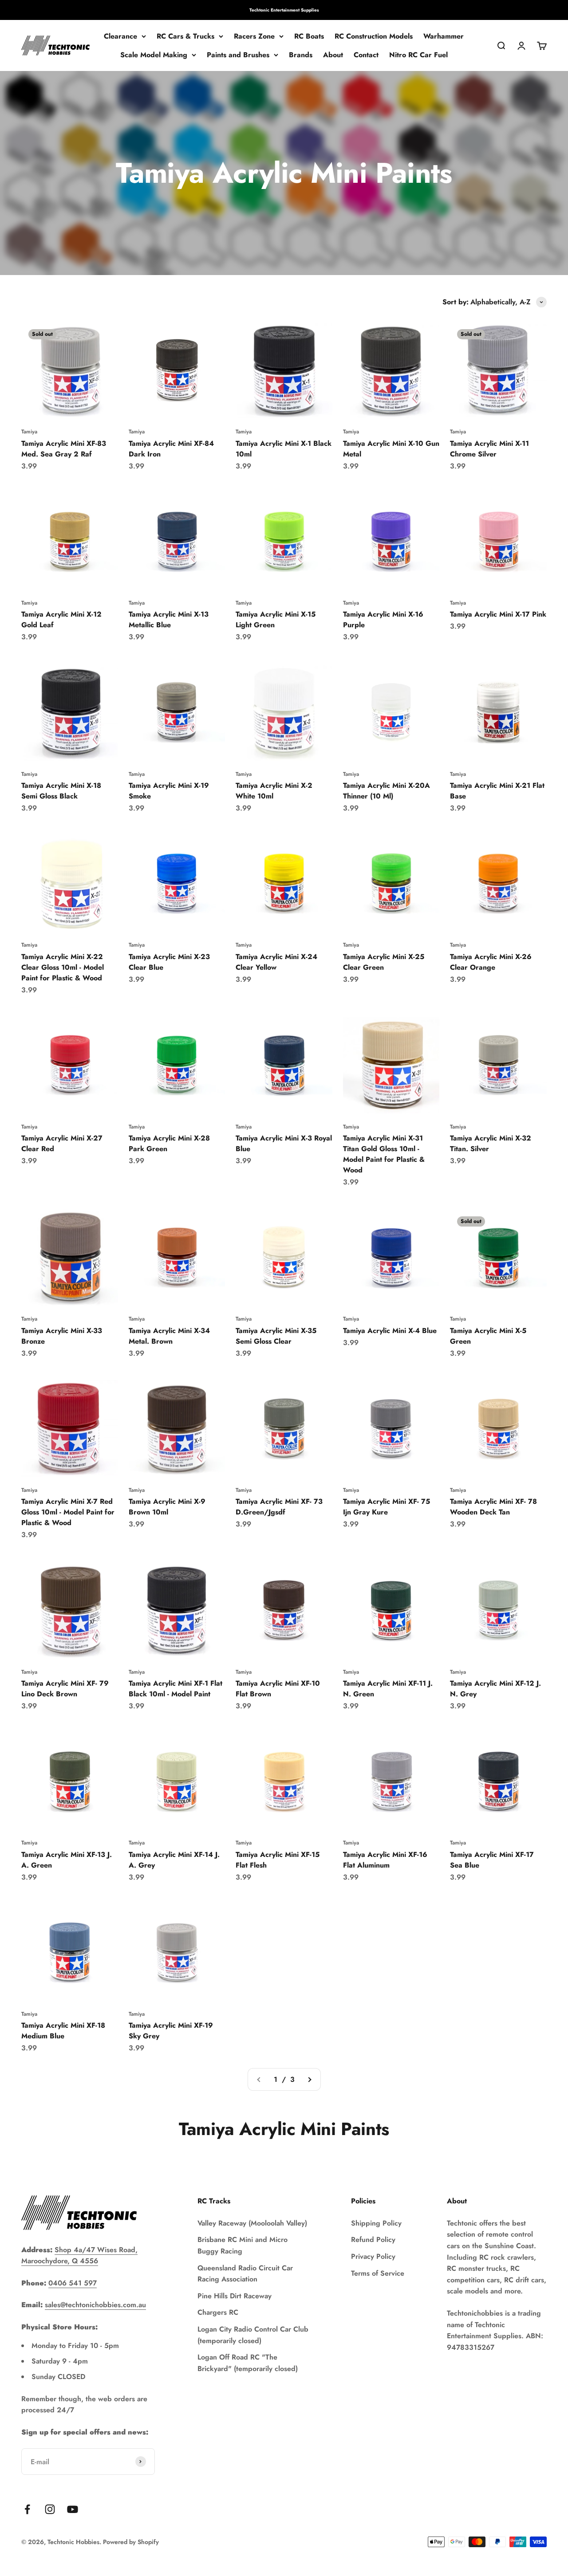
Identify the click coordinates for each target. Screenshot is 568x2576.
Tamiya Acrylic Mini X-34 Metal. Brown (169, 1336)
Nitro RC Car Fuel (418, 55)
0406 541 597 (73, 2283)
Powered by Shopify (131, 2542)
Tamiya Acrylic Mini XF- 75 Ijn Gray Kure (387, 1507)
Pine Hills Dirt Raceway (235, 2296)
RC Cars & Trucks (185, 36)
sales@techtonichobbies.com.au (95, 2305)
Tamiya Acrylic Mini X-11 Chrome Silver (489, 449)
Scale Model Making (154, 55)
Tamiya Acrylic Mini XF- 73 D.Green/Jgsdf (279, 1507)
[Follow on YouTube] (73, 2509)
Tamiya (29, 432)
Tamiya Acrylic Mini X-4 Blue (390, 1331)
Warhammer (444, 36)
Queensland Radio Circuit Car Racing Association (245, 2274)
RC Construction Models (374, 36)
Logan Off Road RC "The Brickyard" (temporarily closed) (248, 2363)
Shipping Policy (376, 2223)
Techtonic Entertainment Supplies (284, 10)
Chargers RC (218, 2312)
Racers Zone (254, 36)
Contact (366, 55)
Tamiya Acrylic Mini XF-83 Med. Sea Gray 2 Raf (64, 449)
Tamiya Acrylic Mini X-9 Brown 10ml (167, 1507)
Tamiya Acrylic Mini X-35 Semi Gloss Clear (276, 1336)
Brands (301, 55)
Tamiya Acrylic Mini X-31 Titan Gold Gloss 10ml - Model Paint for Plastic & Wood (384, 1154)
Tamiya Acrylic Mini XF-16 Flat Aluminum (385, 1860)
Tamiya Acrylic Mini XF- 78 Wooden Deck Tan (493, 1507)
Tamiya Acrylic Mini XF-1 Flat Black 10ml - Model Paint (176, 1689)
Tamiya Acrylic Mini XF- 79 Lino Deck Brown (65, 1689)
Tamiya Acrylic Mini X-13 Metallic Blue (169, 619)
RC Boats (309, 36)
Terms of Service (378, 2273)
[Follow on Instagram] (50, 2509)
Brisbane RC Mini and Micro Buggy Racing (243, 2245)
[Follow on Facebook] (27, 2509)
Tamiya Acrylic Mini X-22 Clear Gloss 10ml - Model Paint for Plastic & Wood (63, 967)
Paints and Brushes (238, 55)
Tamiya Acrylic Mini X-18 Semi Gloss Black (61, 791)
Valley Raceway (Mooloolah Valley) (252, 2223)
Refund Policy (373, 2240)
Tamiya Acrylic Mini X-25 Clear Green (384, 962)
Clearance (120, 36)
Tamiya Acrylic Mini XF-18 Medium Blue (63, 2031)
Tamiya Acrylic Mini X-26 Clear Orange (491, 962)
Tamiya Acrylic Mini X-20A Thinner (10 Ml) (387, 791)
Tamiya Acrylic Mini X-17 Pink (498, 614)
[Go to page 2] (309, 2080)
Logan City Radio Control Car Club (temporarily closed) (253, 2335)
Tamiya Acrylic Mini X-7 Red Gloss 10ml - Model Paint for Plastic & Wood (68, 1512)
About (333, 55)
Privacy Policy (373, 2256)
